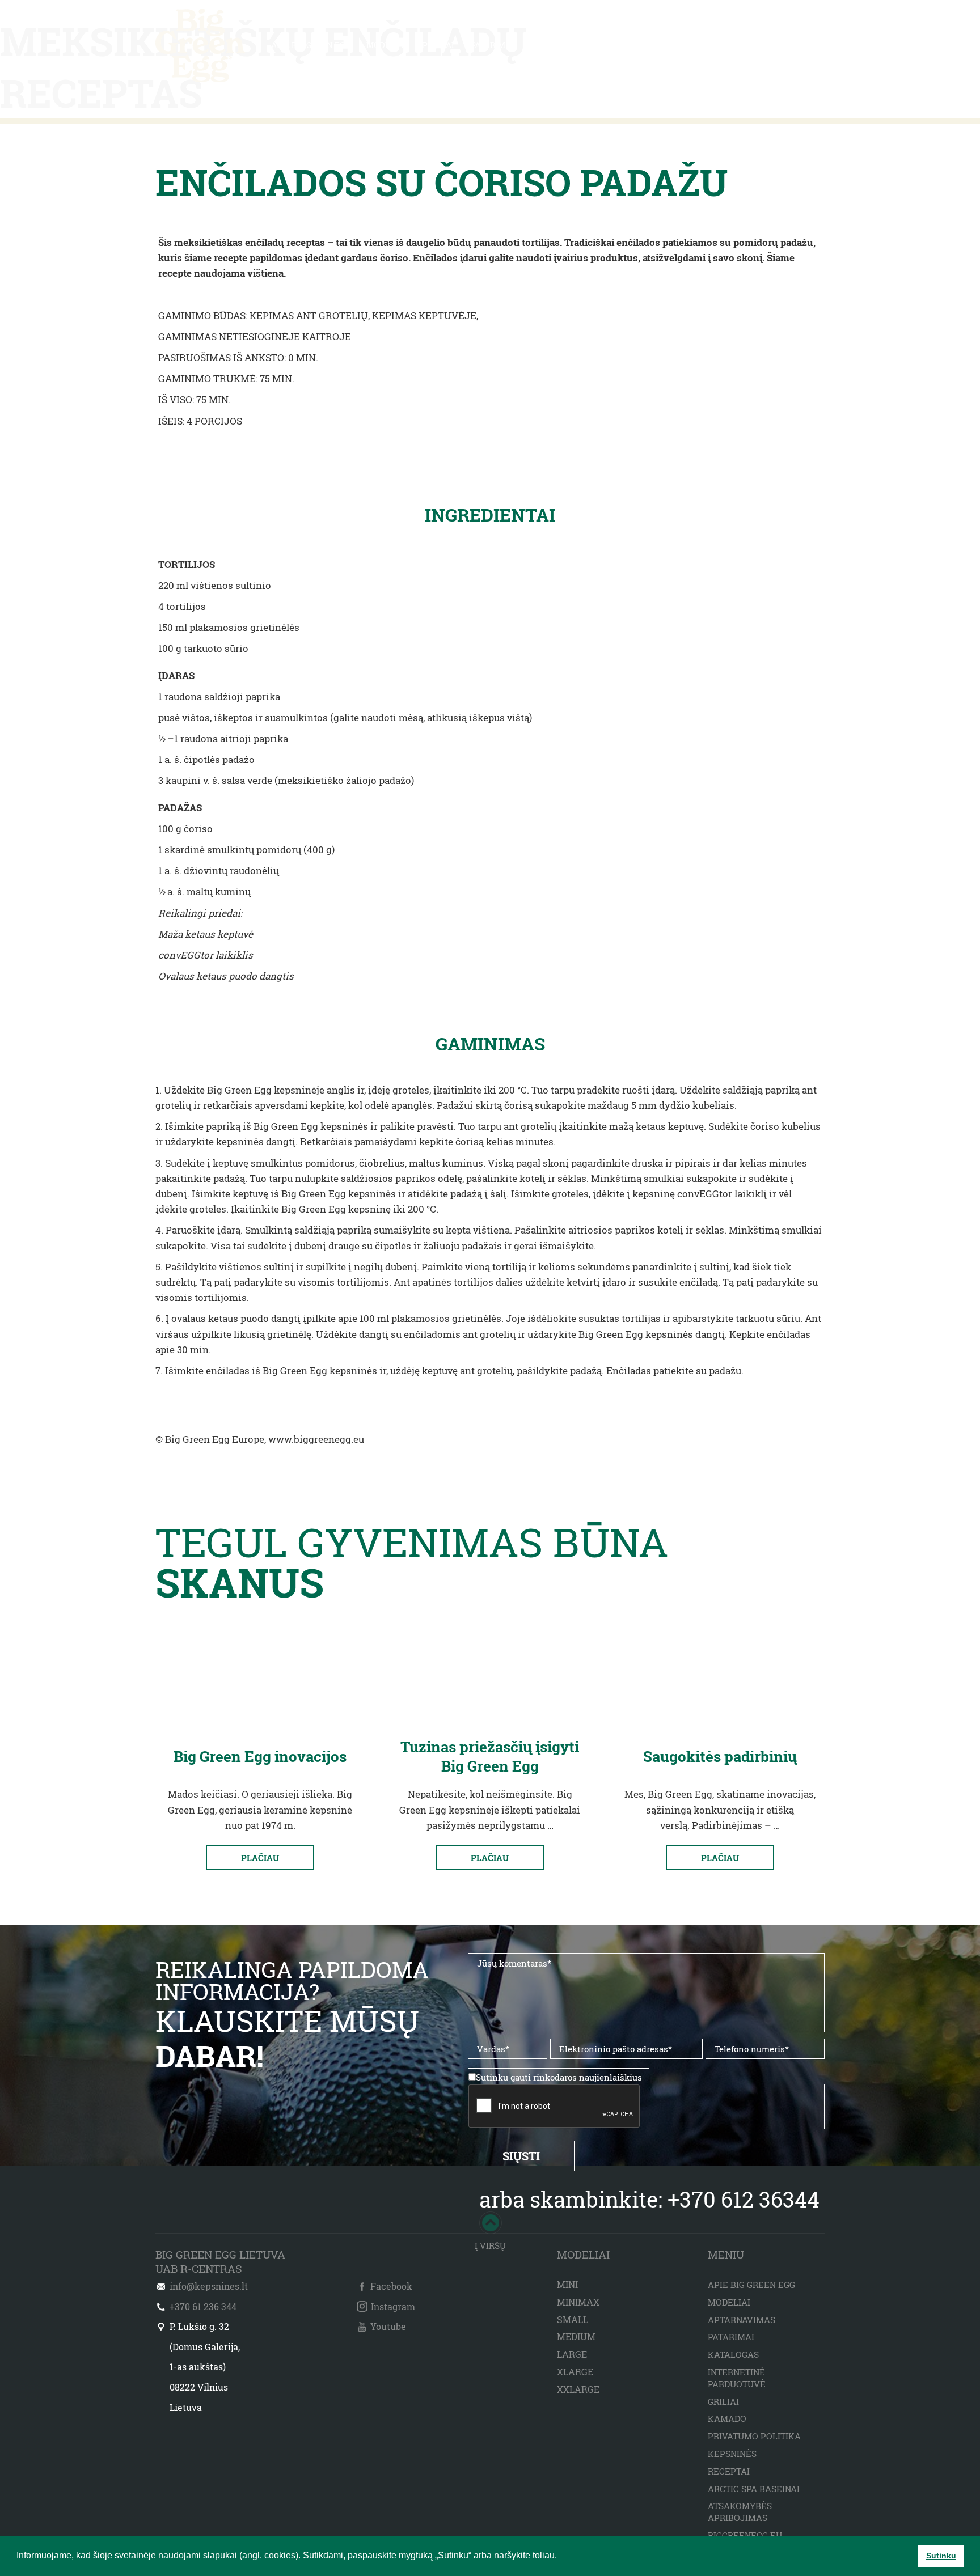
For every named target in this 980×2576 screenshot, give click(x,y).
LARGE (572, 2354)
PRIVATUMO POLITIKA (754, 2436)
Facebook (391, 2286)
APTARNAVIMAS (742, 2320)
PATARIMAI (492, 45)
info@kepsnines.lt (209, 2286)
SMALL (573, 2319)
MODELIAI (386, 45)
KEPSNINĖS (732, 2454)
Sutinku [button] (941, 2556)
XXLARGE (578, 2389)
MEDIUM (576, 2336)
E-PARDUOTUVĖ (793, 45)
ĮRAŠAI (670, 45)
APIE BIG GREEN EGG (311, 45)
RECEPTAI (550, 45)
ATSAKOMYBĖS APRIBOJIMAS (740, 2512)
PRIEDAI (438, 45)
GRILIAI (723, 2401)
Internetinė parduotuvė (737, 2378)
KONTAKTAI (723, 45)
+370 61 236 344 (203, 2306)
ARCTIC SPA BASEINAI (754, 2489)
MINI (567, 2284)
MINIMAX (578, 2302)
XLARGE (575, 2372)
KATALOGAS (733, 2354)
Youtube (388, 2326)
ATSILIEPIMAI (612, 45)
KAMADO (727, 2418)
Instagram (393, 2306)
